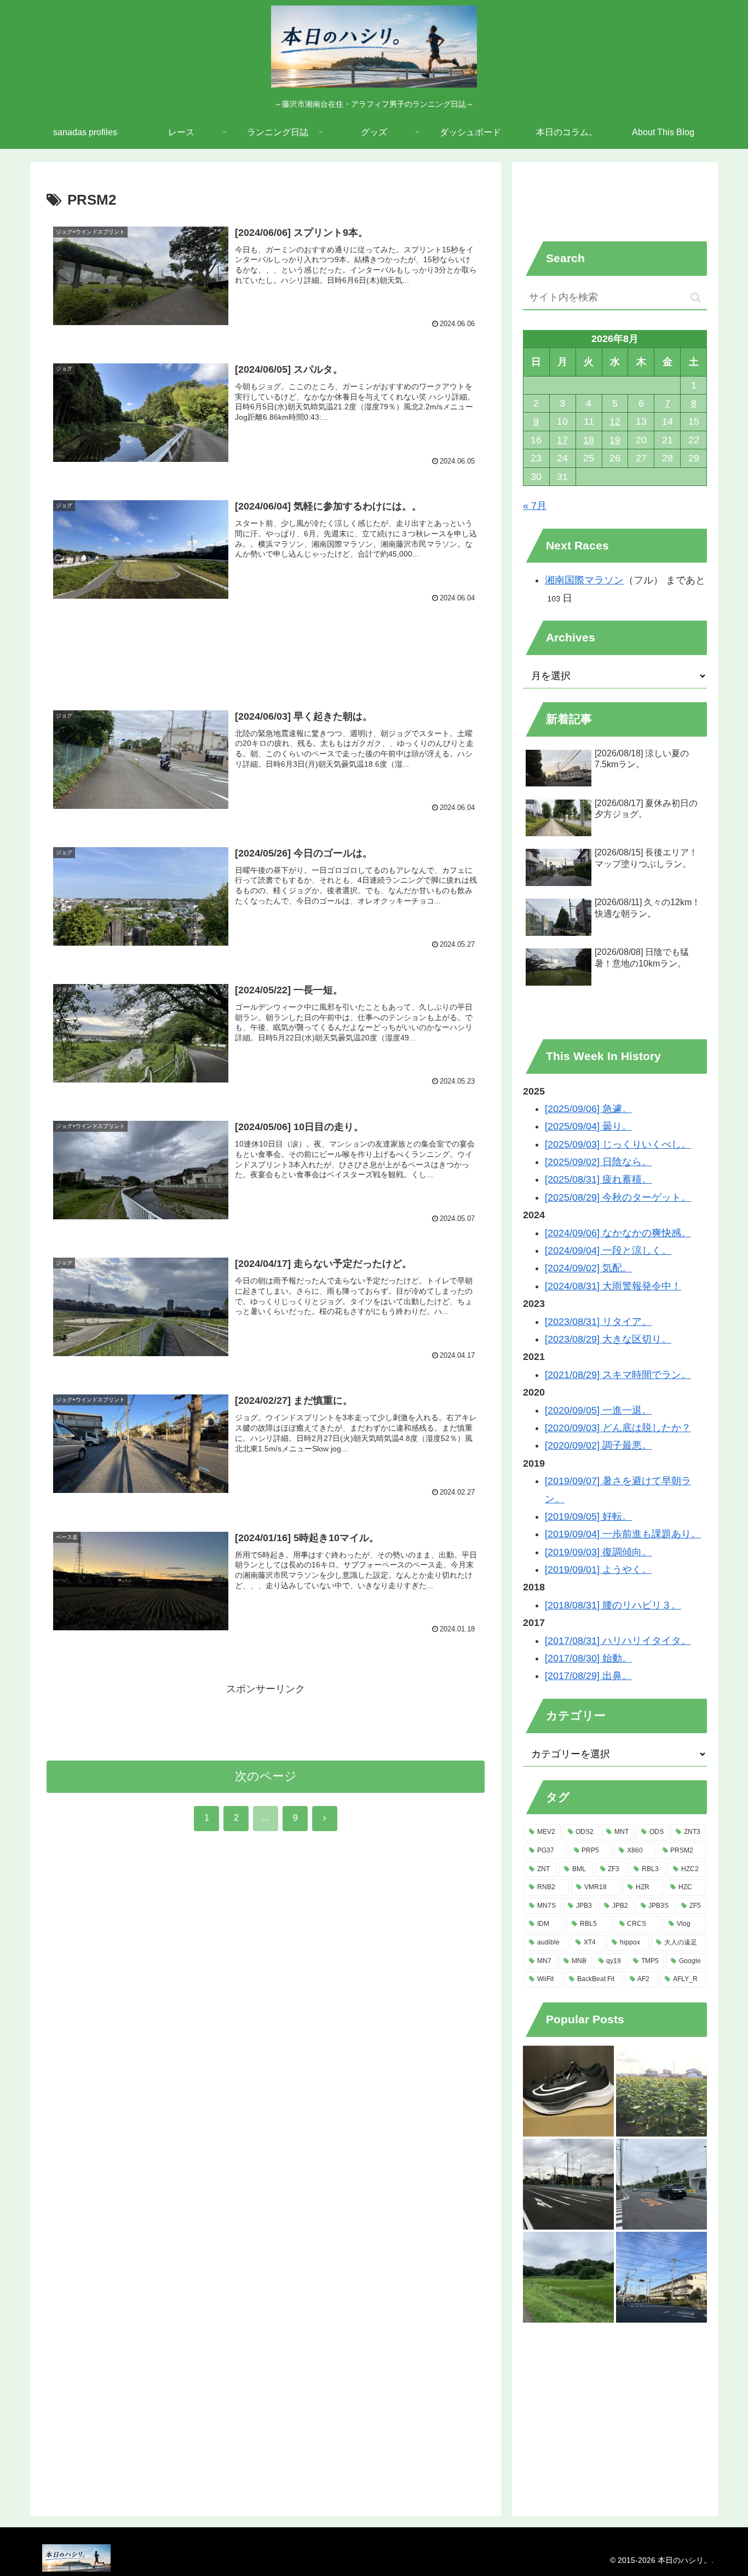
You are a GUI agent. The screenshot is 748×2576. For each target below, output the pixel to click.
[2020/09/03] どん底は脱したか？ (618, 1428)
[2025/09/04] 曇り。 (588, 1126)
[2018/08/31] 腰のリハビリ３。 (613, 1605)
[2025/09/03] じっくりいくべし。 (618, 1144)
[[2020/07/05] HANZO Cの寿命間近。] (568, 2277)
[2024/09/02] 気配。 (588, 1268)
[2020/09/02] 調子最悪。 (598, 1445)
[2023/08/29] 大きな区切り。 (608, 1339)
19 (615, 440)
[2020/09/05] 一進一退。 (598, 1410)
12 (615, 421)
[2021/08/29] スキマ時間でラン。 (618, 1375)
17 (562, 440)
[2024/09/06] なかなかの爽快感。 (618, 1233)
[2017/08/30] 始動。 (588, 1658)
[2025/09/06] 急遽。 (588, 1109)
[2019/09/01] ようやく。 (598, 1570)
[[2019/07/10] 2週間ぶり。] (661, 2184)
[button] (696, 297)
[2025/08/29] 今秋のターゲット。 (618, 1197)
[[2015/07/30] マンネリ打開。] (661, 2091)
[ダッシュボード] (568, 2091)
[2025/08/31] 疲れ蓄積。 (598, 1179)
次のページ (266, 1776)
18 (589, 440)
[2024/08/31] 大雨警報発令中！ (613, 1286)
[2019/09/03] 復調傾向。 (598, 1552)
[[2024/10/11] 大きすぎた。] (661, 2277)
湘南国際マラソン (584, 580)
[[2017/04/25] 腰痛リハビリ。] (568, 2184)
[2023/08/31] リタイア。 (598, 1322)
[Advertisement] (266, 653)
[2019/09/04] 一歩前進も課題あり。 (623, 1534)
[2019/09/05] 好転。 (588, 1516)
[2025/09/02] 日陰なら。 (598, 1162)
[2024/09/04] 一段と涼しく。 (608, 1251)
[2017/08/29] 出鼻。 (588, 1676)
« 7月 (535, 506)
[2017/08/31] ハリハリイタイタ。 (618, 1641)
